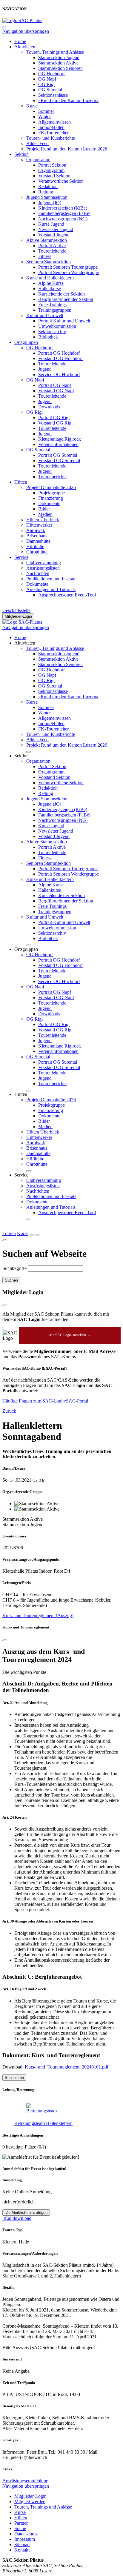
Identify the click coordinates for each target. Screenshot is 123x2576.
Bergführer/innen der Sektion (66, 299)
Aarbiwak (36, 530)
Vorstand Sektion (54, 176)
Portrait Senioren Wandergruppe (69, 272)
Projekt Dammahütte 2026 (51, 487)
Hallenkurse (50, 289)
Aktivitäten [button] (25, 643)
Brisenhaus (37, 536)
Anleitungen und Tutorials (51, 589)
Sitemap (22, 2545)
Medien (45, 514)
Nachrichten (38, 573)
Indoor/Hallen (51, 127)
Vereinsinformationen (58, 444)
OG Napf (47, 79)
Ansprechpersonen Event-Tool (67, 595)
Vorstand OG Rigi (55, 423)
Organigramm (51, 170)
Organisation (38, 160)
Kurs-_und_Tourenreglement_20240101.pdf (67, 2067)
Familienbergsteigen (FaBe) (64, 213)
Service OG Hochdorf (59, 375)
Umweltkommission (57, 326)
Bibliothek (48, 337)
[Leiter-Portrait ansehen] (67, 2109)
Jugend (45, 369)
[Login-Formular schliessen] (5, 1305)
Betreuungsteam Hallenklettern (43, 2123)
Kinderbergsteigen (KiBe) (63, 208)
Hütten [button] (21, 1094)
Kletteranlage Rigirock (60, 439)
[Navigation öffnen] (38, 1235)
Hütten (21, 482)
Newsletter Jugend (56, 229)
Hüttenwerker (39, 525)
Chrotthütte (37, 552)
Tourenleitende (52, 251)
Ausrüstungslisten (43, 568)
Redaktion (48, 186)
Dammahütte (38, 541)
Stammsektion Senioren (60, 68)
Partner (21, 2523)
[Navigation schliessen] (5, 27)
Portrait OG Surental (58, 455)
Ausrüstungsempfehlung (25, 2481)
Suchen (11, 1280)
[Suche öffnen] (32, 1235)
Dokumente (49, 503)
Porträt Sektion (52, 165)
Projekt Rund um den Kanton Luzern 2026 (67, 149)
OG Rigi (46, 84)
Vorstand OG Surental (59, 460)
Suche (20, 2528)
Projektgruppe (51, 493)
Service (21, 557)
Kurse (32, 106)
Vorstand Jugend (54, 235)
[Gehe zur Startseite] (22, 20)
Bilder (44, 509)
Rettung (46, 192)
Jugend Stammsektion (47, 197)
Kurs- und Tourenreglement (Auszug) (38, 1615)
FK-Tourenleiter (53, 133)
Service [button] (21, 1175)
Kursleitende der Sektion (61, 294)
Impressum (25, 2539)
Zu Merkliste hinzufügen (26, 2213)
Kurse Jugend (51, 224)
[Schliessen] (5, 1640)
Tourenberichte (52, 477)
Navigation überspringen (26, 31)
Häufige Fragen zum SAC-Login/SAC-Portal (45, 1401)
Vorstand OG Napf (56, 391)
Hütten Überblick (43, 520)
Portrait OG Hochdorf (59, 353)
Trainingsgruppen (55, 310)
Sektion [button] (21, 756)
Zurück (9, 1411)
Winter (44, 117)
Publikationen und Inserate (51, 579)
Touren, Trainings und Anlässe (55, 52)
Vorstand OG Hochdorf (60, 358)
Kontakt (22, 2550)
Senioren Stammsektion (49, 262)
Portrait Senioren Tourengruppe (68, 267)
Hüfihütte (35, 546)
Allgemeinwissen (54, 122)
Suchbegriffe (14, 1268)
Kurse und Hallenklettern (50, 278)
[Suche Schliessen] (5, 1240)
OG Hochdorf (51, 74)
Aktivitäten (25, 47)
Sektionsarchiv (52, 332)
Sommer (46, 111)
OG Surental (50, 90)
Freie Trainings (52, 305)
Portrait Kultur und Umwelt (64, 321)
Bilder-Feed (37, 143)
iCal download (17, 2218)
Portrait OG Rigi (54, 417)
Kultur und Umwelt (45, 315)
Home (20, 41)
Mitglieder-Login (18, 616)
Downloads (49, 407)
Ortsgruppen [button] (26, 949)
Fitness (45, 256)
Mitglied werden (30, 2502)
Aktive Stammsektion (47, 240)
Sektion (21, 154)
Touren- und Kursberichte (51, 138)
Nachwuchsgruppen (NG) (63, 219)
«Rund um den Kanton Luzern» (68, 100)
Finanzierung (51, 498)
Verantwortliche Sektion (61, 181)
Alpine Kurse (51, 283)
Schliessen (14, 2078)
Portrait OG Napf (55, 385)
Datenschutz (26, 2534)
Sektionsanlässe (53, 95)
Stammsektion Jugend (59, 57)
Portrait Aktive (52, 246)
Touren (9, 1233)
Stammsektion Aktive (58, 63)
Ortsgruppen (26, 342)
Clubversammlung (44, 563)
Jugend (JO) (50, 203)
